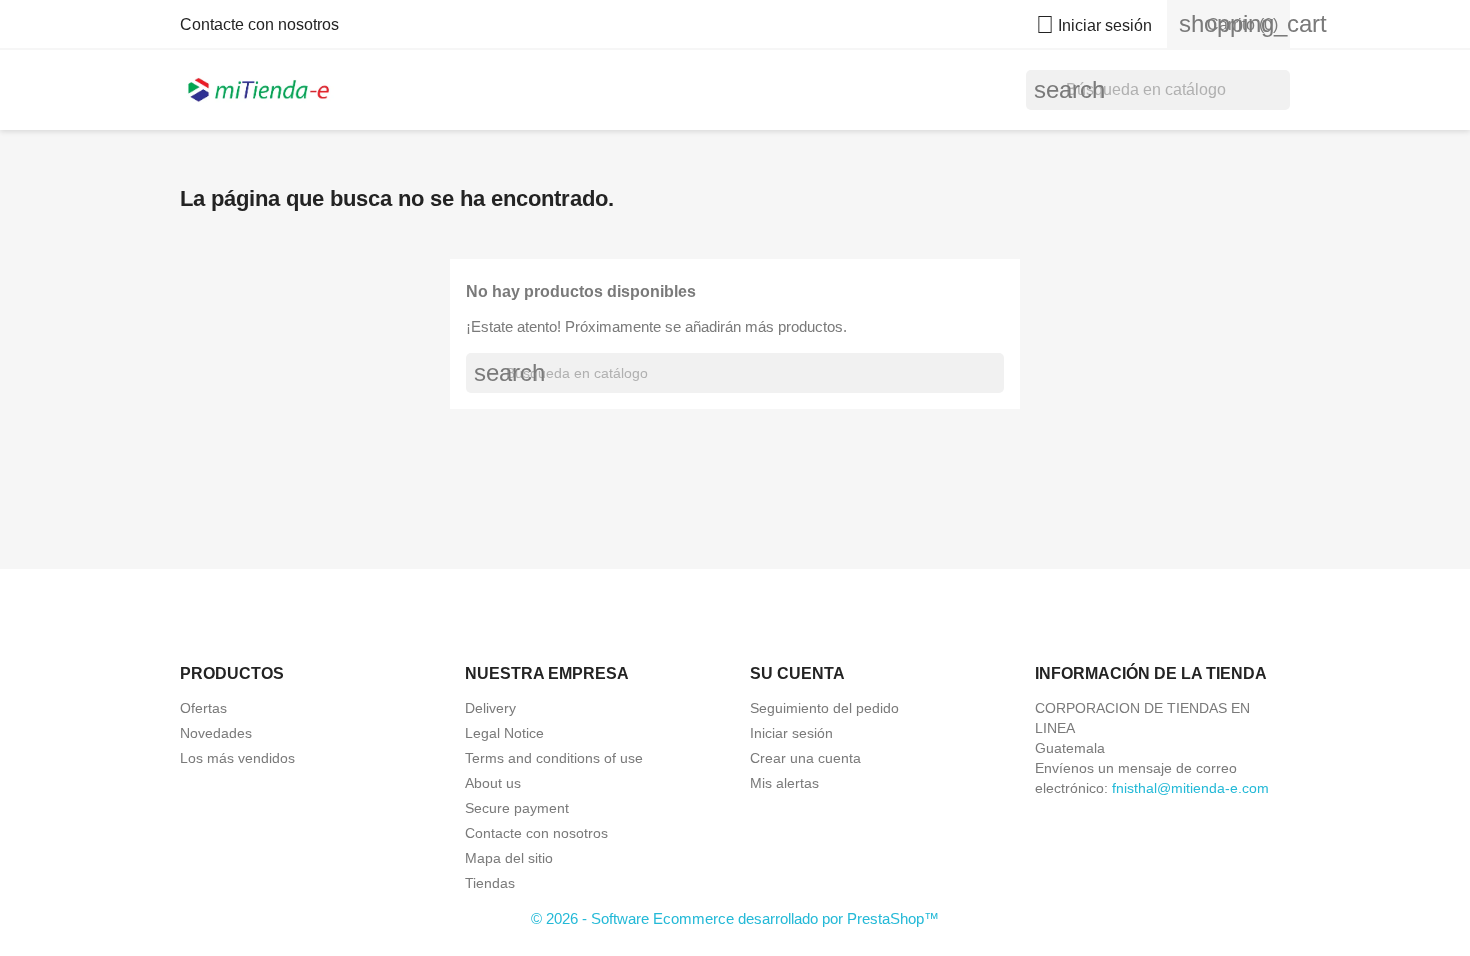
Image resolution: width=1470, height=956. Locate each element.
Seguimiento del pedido (824, 708)
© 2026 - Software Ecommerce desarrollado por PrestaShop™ (735, 918)
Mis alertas (784, 783)
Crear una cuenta (805, 758)
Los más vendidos (237, 758)
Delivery (490, 708)
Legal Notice (504, 733)
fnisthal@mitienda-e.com (1190, 788)
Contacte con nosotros (259, 24)
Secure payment (517, 808)
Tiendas (490, 883)
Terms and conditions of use (554, 758)
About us (493, 783)
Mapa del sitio (509, 858)
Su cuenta (797, 673)
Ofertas (203, 708)
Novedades (216, 733)
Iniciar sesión (791, 733)
